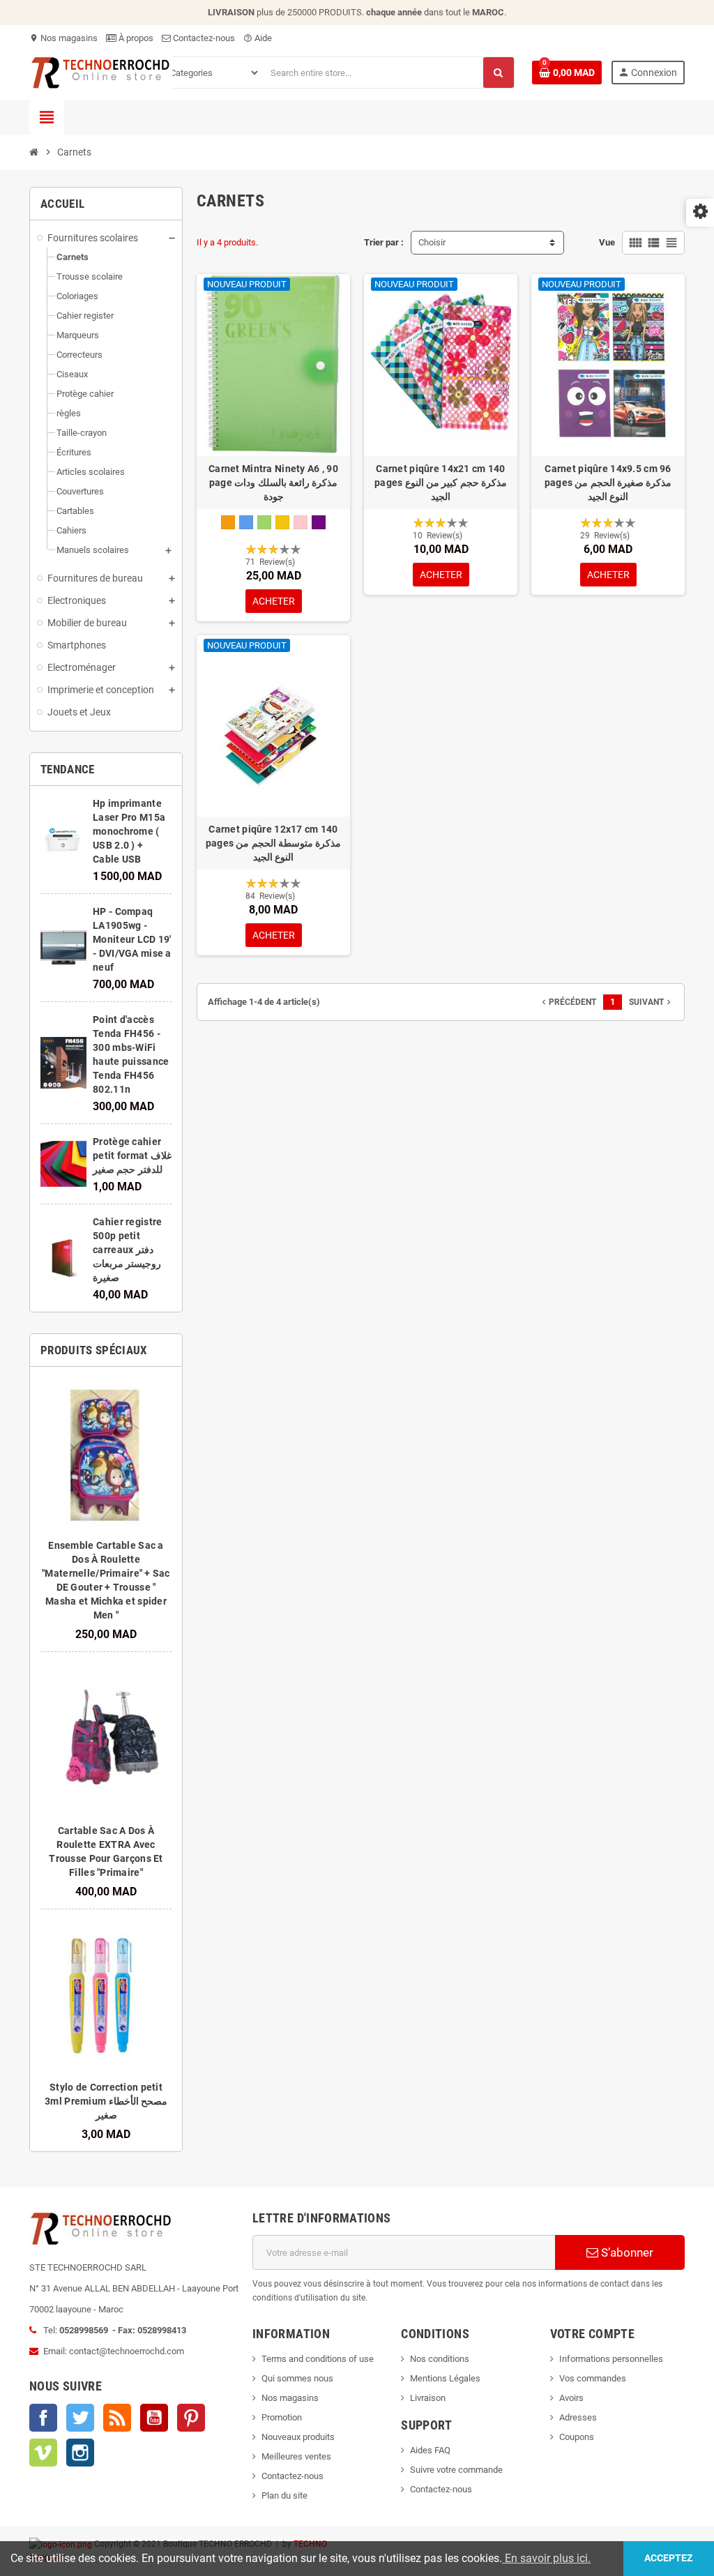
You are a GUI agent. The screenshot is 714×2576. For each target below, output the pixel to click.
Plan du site (284, 2495)
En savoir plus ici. (546, 2558)
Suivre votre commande (456, 2470)
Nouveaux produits (298, 2437)
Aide (258, 38)
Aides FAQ (430, 2450)
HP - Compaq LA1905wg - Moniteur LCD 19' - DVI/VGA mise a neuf (132, 939)
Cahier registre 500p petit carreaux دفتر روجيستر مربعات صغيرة (127, 1250)
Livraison (428, 2398)
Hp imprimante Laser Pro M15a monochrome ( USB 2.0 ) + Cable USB (129, 831)
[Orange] (228, 522)
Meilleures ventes (296, 2456)
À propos (135, 38)
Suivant (651, 1002)
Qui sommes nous (297, 2378)
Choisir (432, 242)
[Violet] (319, 522)
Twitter (80, 2418)
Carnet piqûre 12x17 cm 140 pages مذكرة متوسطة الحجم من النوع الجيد (274, 843)
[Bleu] (246, 522)
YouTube (154, 2418)
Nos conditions (440, 2359)
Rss (117, 2418)
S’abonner (626, 2252)
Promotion (282, 2417)
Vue (607, 242)
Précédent (568, 1002)
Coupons (577, 2437)
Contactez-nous (203, 38)
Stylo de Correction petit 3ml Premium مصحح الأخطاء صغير (106, 2101)
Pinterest (191, 2418)
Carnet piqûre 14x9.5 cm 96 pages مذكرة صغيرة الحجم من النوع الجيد (608, 483)
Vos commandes (593, 2378)
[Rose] (301, 522)
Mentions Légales (445, 2378)
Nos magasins (63, 38)
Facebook (43, 2418)
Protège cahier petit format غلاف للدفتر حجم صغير (132, 1156)
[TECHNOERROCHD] (101, 71)
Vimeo (43, 2453)
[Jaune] (282, 522)
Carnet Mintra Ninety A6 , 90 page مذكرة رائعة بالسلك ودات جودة (273, 483)
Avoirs (571, 2398)
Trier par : (384, 242)
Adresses (578, 2417)
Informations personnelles (611, 2359)
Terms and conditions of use (318, 2359)
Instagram (80, 2453)
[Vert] (264, 522)
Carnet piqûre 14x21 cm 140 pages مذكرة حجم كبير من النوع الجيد (441, 483)
